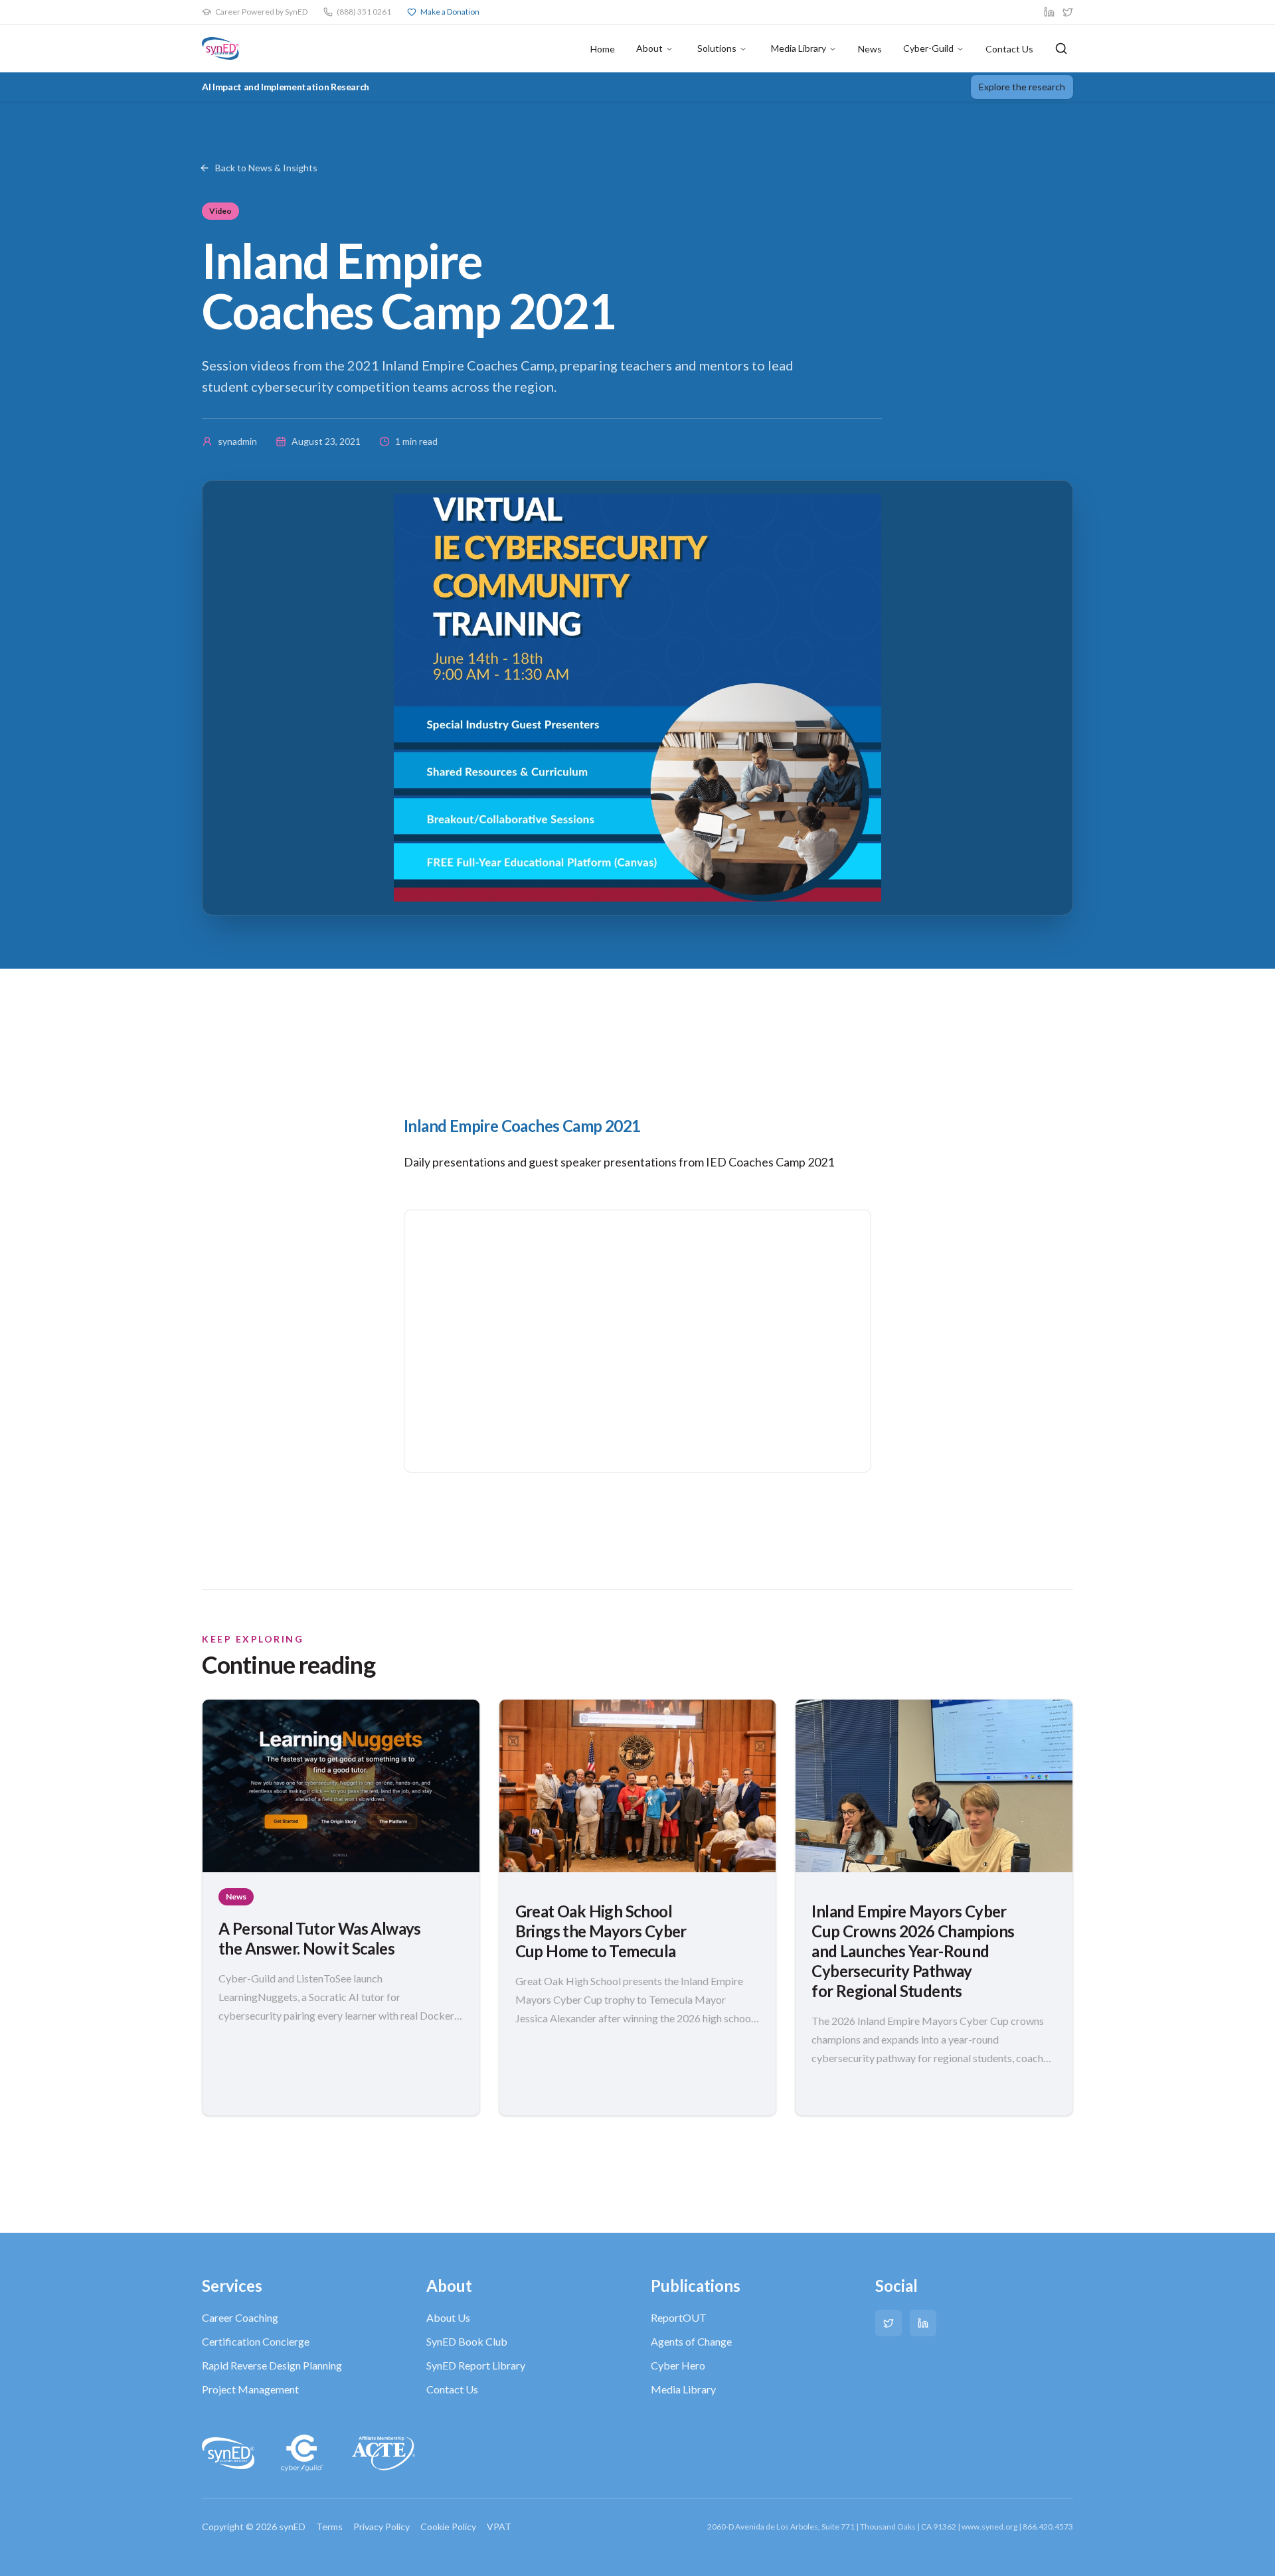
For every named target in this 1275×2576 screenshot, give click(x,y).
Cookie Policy (448, 2527)
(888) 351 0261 (364, 12)
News (870, 49)
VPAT (499, 2527)
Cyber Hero (678, 2365)
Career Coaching (240, 2317)
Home (603, 49)
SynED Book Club (467, 2341)
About (649, 48)
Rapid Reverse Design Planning (272, 2365)
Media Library (799, 48)
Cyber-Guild (928, 48)
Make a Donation (450, 12)
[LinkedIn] (923, 2323)
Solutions (717, 48)
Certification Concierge (256, 2341)
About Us (448, 2317)
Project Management (250, 2389)
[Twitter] (889, 2323)
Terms (329, 2527)
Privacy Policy (382, 2527)
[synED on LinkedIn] (1049, 12)
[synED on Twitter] (1068, 12)
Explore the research (1022, 87)
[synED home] (220, 48)
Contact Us (1009, 49)
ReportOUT (679, 2317)
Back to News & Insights (266, 168)
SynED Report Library (476, 2365)
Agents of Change (691, 2341)
